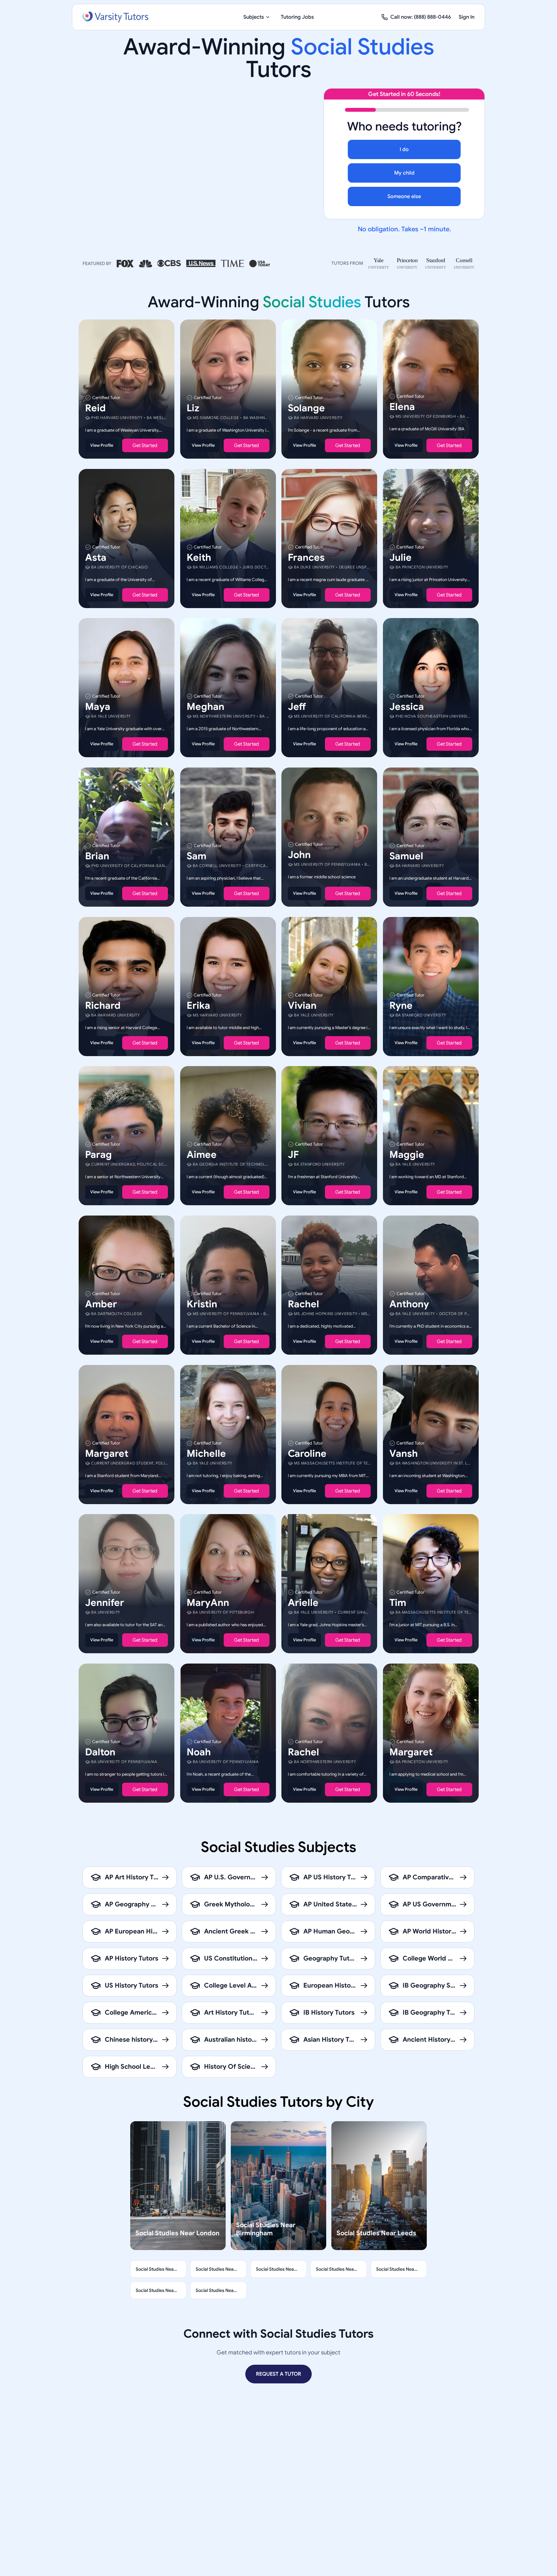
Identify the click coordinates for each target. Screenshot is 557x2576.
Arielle (303, 1603)
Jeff (297, 707)
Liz (193, 408)
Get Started (145, 445)
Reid (95, 408)
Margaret (107, 1453)
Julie (401, 557)
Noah (199, 1752)
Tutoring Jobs (297, 17)
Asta (96, 557)
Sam (196, 856)
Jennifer (105, 1603)
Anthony (409, 1304)
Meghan (205, 707)
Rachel (303, 1304)
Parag (98, 1155)
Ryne (401, 1005)
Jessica (407, 707)
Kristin (202, 1304)
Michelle (206, 1453)
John (299, 855)
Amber (101, 1304)
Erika (198, 1005)
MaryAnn (208, 1603)
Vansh (404, 1453)
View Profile (102, 445)
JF (293, 1155)
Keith (199, 557)
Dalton (100, 1752)
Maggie (407, 1155)
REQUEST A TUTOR (278, 2374)
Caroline (307, 1453)
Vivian (302, 1005)
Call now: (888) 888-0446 (421, 17)
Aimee (202, 1155)
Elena (402, 407)
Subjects (254, 17)
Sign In (467, 17)
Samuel (406, 856)
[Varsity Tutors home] (115, 17)
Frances (306, 557)
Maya (98, 707)
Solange (306, 408)
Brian (97, 856)
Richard (103, 1005)
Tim (398, 1603)
